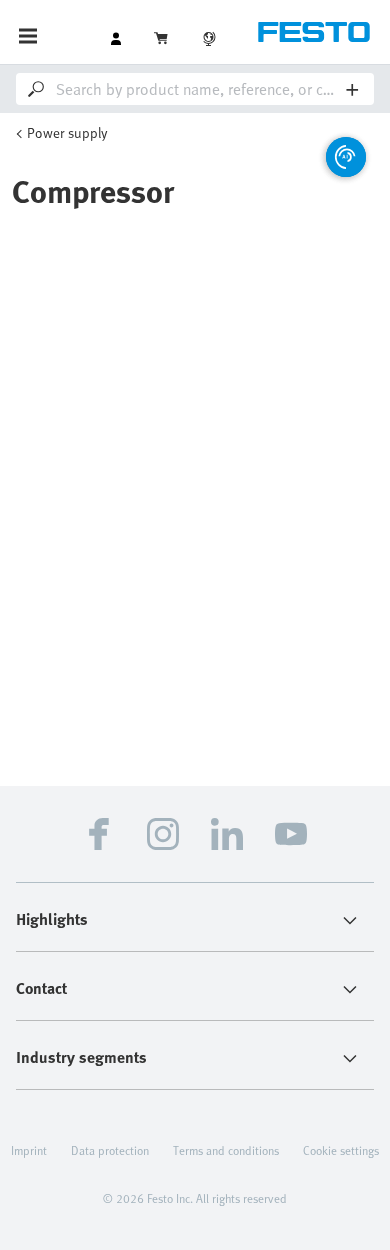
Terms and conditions (226, 1150)
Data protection (110, 1150)
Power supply (67, 132)
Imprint (29, 1150)
